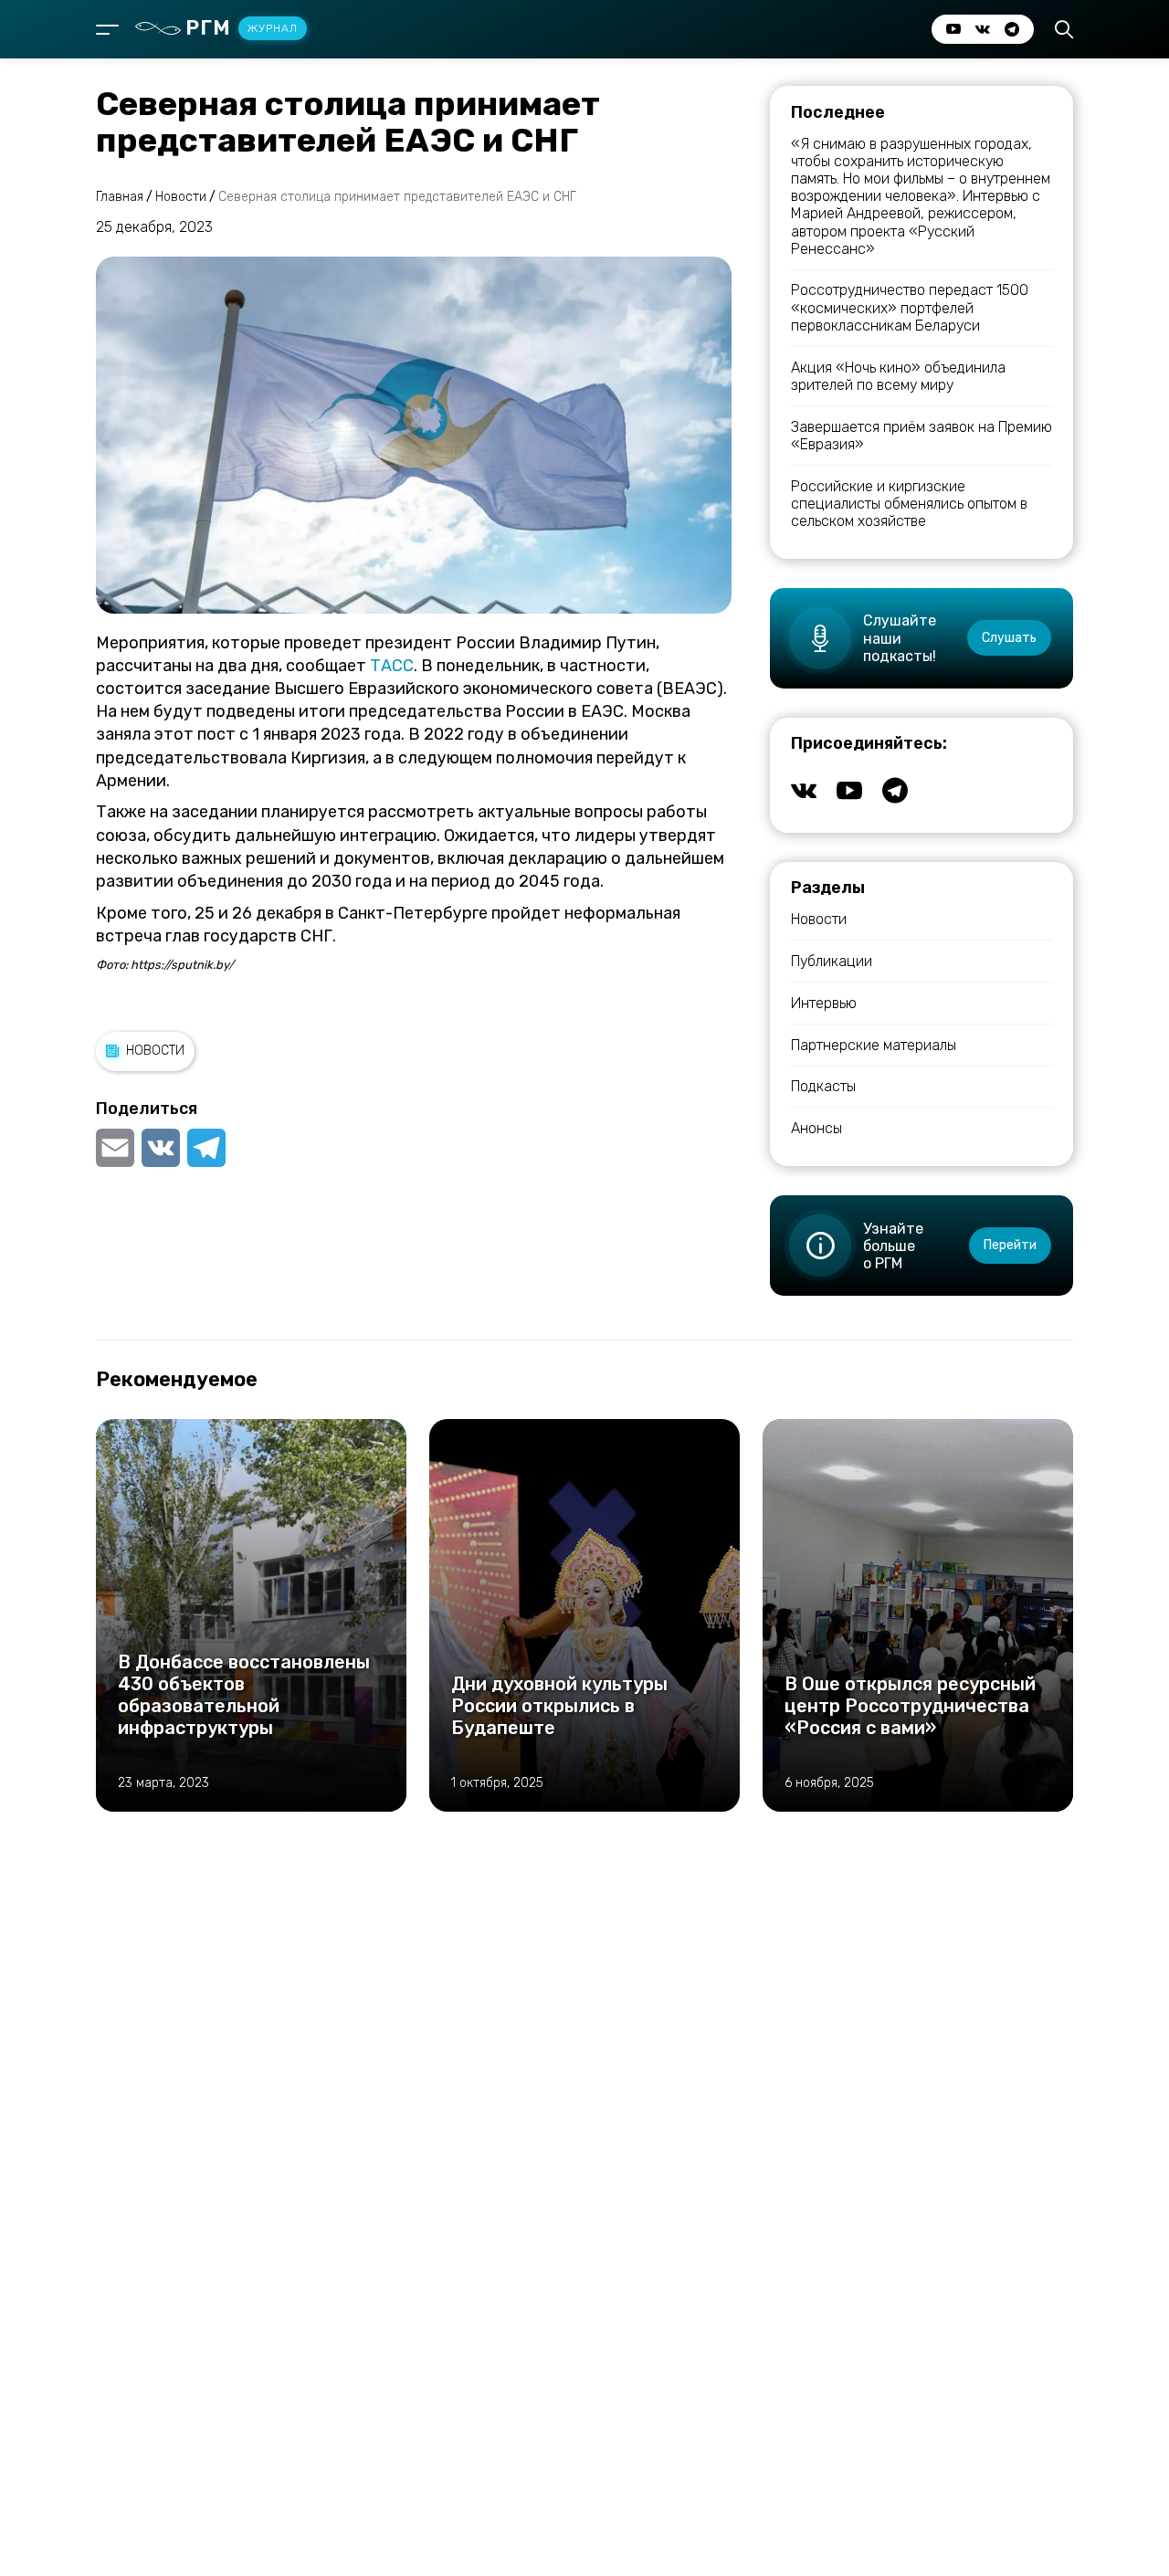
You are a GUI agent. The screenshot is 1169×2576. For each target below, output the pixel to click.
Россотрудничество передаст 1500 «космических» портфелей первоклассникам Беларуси (910, 307)
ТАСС (392, 666)
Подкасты (823, 1086)
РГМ (242, 28)
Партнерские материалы (874, 1045)
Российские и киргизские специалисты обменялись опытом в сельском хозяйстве (909, 504)
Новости (155, 1051)
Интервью (824, 1003)
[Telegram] (206, 1148)
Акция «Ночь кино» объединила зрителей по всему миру (898, 376)
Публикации (832, 961)
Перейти (1010, 1245)
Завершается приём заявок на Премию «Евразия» (922, 436)
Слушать (1009, 638)
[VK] (161, 1148)
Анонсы (816, 1128)
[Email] (117, 1148)
